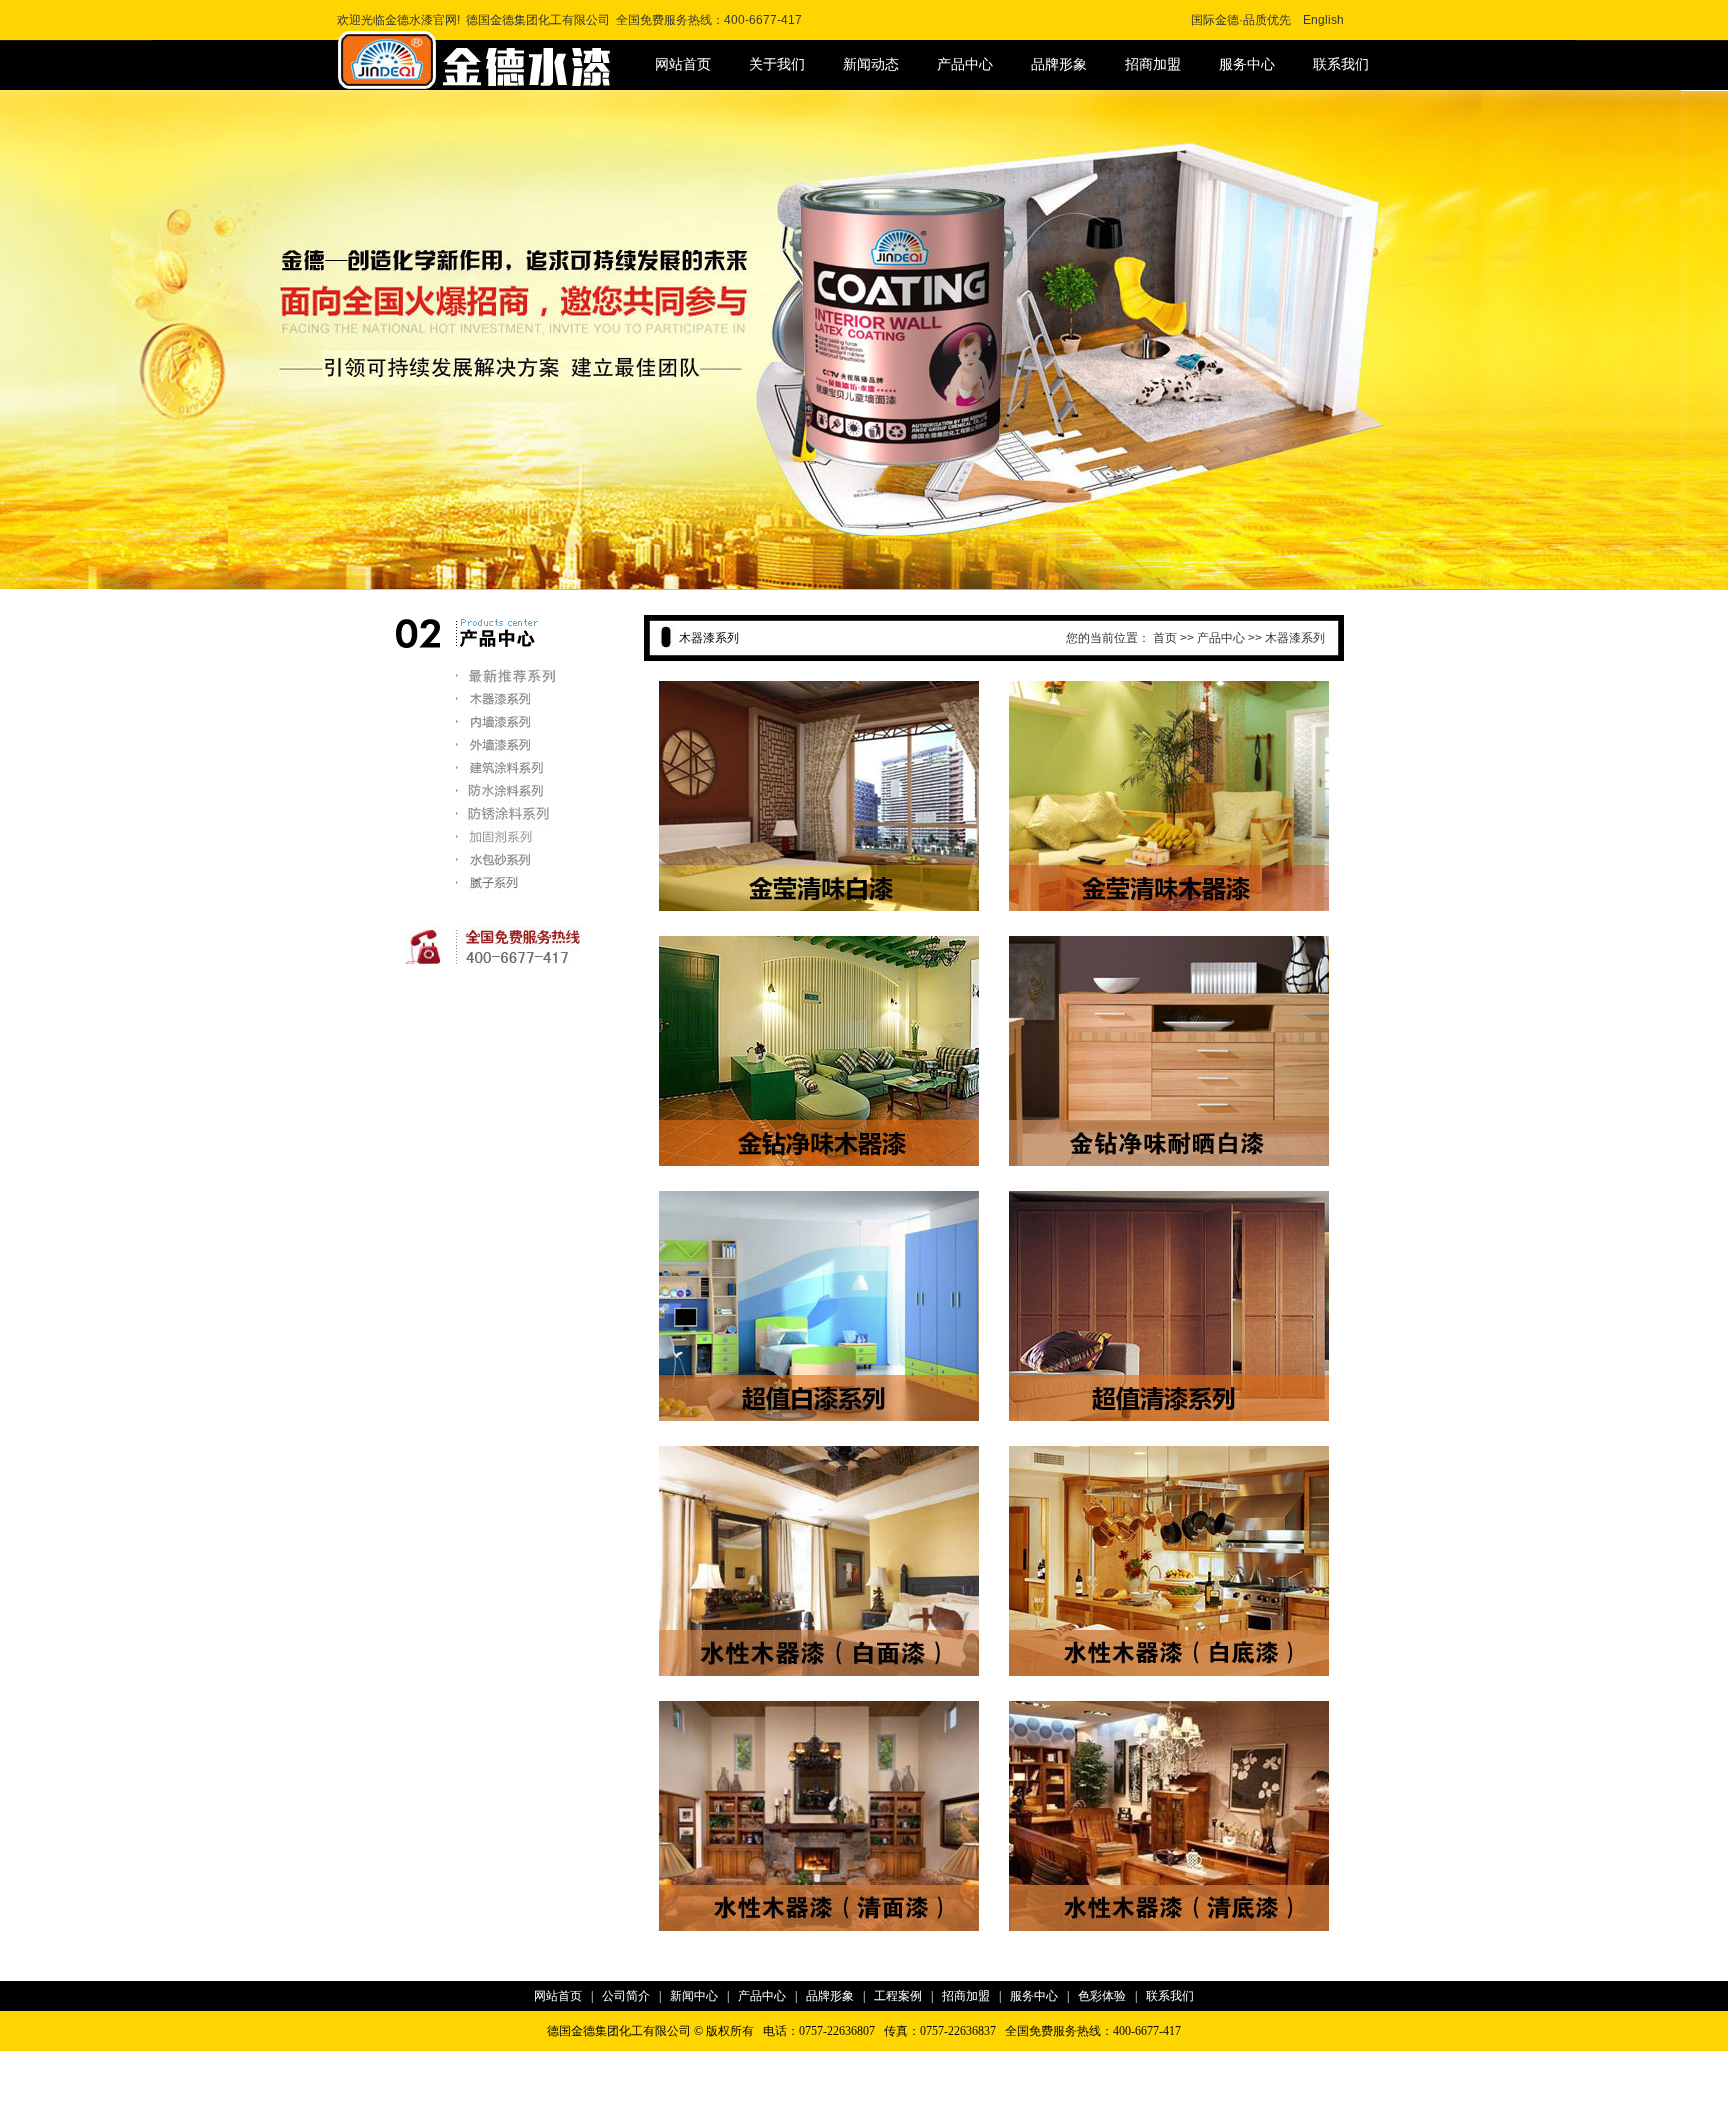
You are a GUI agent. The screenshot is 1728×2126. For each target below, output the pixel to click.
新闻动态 (871, 64)
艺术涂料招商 (941, 2088)
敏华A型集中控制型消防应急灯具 (1133, 2088)
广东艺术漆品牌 (781, 2088)
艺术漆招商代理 (731, 2063)
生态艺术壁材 (864, 2088)
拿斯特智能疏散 (1269, 2088)
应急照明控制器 (521, 2113)
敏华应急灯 (444, 2113)
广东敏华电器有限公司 (729, 2113)
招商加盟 (1153, 64)
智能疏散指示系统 (616, 2113)
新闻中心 (694, 1996)
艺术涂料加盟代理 (633, 2088)
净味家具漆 (897, 2063)
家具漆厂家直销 (974, 2063)
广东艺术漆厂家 (820, 2063)
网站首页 (683, 64)
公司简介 (626, 1996)
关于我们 (777, 64)
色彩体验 (1102, 1996)
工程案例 (898, 1996)
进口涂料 (710, 2088)
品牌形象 (1059, 64)
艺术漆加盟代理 (538, 2088)
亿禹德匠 (1073, 2113)
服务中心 (1247, 64)
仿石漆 (483, 2063)
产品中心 (965, 64)
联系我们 (1341, 64)
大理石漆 (660, 2063)
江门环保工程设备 (996, 2113)
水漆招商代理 (595, 2063)
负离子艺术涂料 (1144, 2113)
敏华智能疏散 (907, 2113)
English (1323, 20)
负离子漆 (1122, 2063)
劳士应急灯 (1010, 2088)
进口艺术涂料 (1187, 2063)
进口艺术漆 (461, 2088)
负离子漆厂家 (1057, 2063)
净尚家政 (1215, 2113)
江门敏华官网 (830, 2113)
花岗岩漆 (530, 2063)
